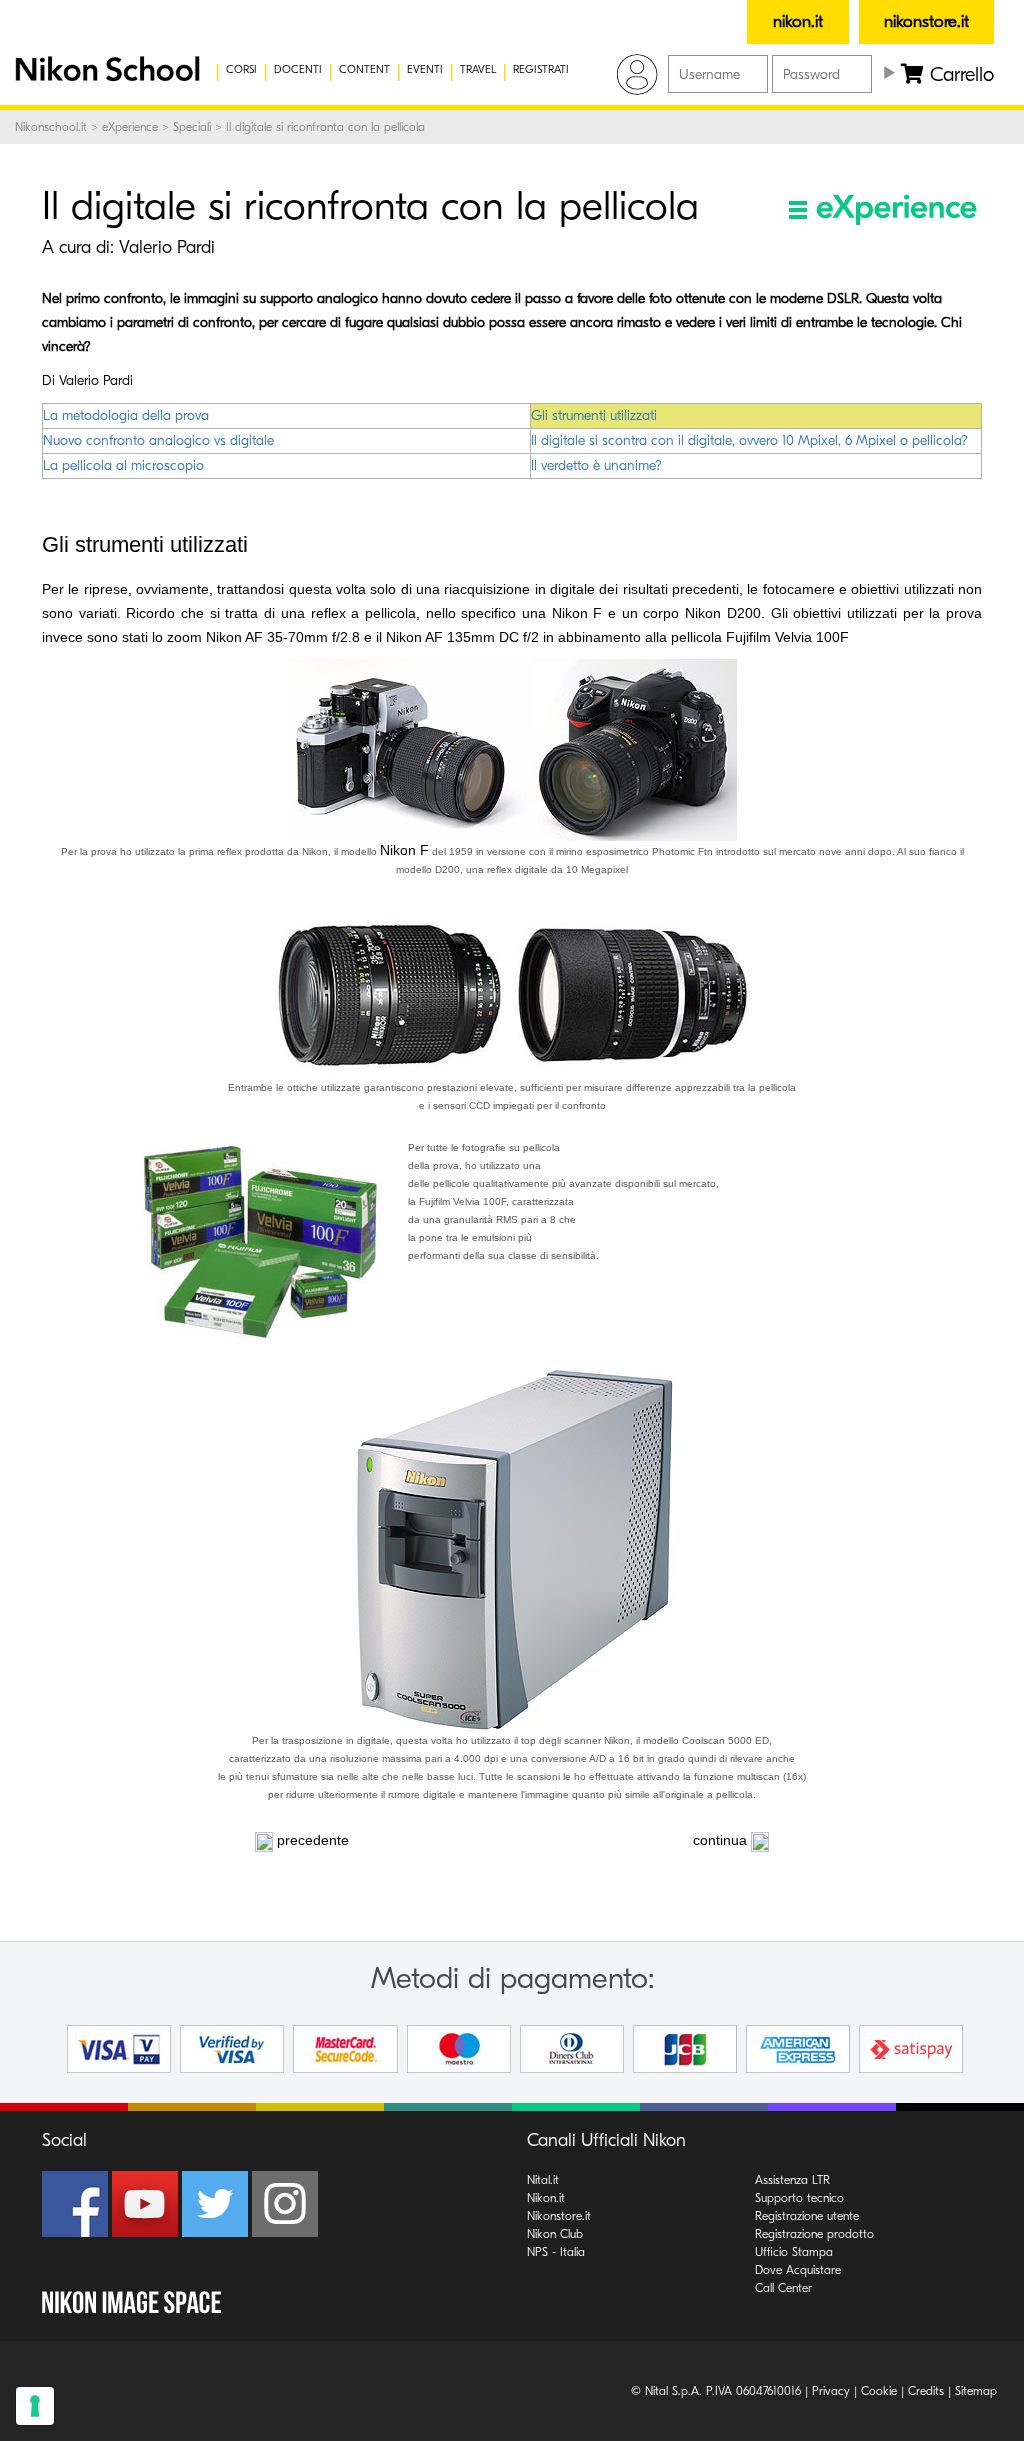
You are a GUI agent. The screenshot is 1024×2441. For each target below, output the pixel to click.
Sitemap (976, 2391)
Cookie (879, 2391)
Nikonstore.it (559, 2216)
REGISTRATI (541, 69)
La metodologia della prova (126, 415)
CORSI (241, 69)
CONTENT (364, 69)
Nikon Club (555, 2234)
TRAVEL (478, 69)
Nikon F (404, 850)
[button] (95, 70)
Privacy (831, 2391)
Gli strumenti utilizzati (594, 415)
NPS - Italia (556, 2252)
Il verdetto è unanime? (596, 465)
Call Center (783, 2288)
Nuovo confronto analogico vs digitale (158, 440)
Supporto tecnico (799, 2198)
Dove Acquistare (798, 2270)
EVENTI (425, 69)
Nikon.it (546, 2198)
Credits (926, 2391)
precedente (313, 1840)
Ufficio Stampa (794, 2252)
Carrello (959, 74)
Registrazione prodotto (814, 2234)
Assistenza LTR (792, 2180)
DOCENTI (298, 69)
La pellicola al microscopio (123, 465)
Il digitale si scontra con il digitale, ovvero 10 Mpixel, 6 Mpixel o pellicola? (749, 440)
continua (720, 1840)
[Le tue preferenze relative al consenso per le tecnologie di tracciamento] (35, 2406)
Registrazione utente (807, 2216)
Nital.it (543, 2180)
